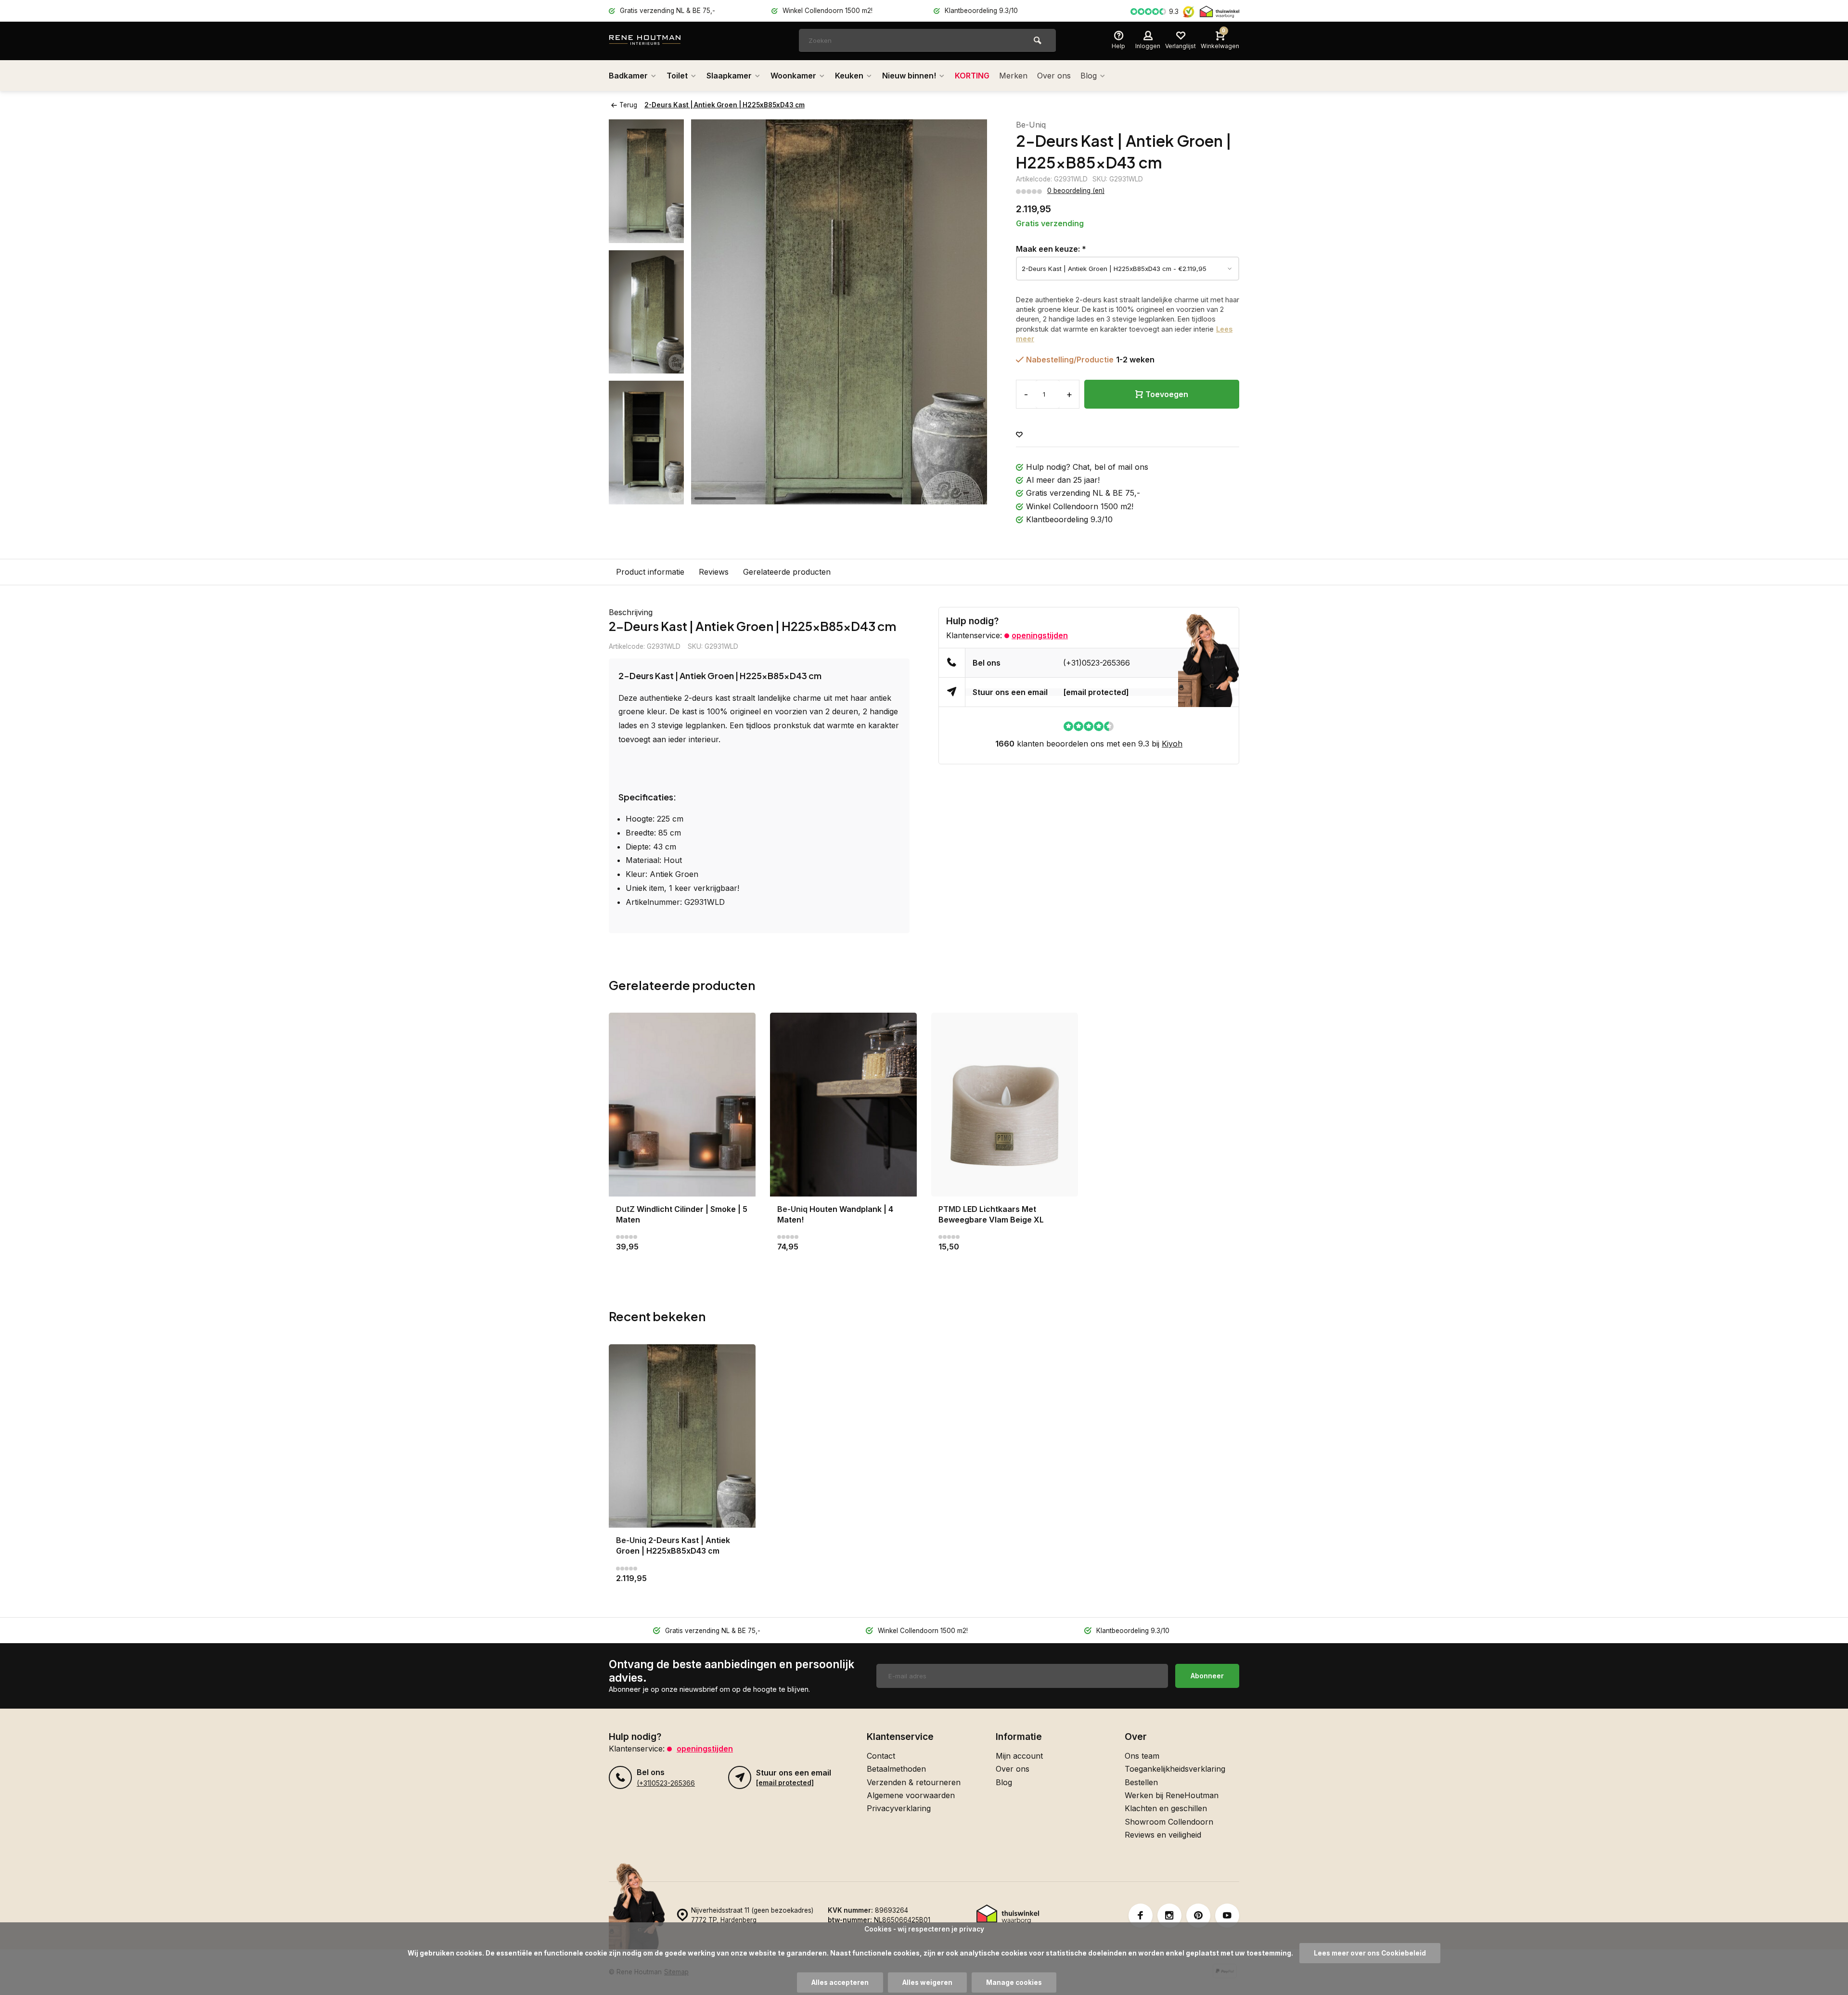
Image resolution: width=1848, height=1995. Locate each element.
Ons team (1142, 1756)
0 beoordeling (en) (1076, 191)
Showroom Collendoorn (1169, 1822)
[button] (646, 496)
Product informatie (650, 572)
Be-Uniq (1031, 125)
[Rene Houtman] (667, 41)
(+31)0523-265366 (1097, 663)
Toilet (677, 76)
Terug (628, 105)
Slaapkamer (729, 76)
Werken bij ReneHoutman (1172, 1795)
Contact (881, 1756)
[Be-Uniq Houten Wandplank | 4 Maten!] (843, 1104)
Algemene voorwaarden (911, 1795)
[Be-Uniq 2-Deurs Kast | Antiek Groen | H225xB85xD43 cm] (682, 1436)
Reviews (714, 572)
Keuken (849, 76)
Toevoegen (1167, 394)
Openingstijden (1040, 635)
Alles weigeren (927, 1982)
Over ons (1054, 76)
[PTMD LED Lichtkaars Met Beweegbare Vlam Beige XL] (1005, 1104)
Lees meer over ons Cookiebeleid (1370, 1953)
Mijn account (1019, 1756)
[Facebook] (1141, 1916)
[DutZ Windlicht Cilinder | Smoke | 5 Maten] (682, 1104)
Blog (1089, 76)
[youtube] (1227, 1916)
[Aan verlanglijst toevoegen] (1019, 435)
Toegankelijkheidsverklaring (1175, 1769)
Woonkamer (793, 76)
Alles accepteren (840, 1982)
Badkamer (628, 76)
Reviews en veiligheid (1163, 1835)
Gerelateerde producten (787, 572)
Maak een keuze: (1051, 249)
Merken (1013, 76)
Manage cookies (1014, 1982)
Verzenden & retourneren (914, 1782)
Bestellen (1141, 1782)
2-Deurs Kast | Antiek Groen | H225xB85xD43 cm (725, 105)
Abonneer (1207, 1676)
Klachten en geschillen (1166, 1808)
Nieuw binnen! (909, 76)
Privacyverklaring (899, 1808)
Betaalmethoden (896, 1769)
